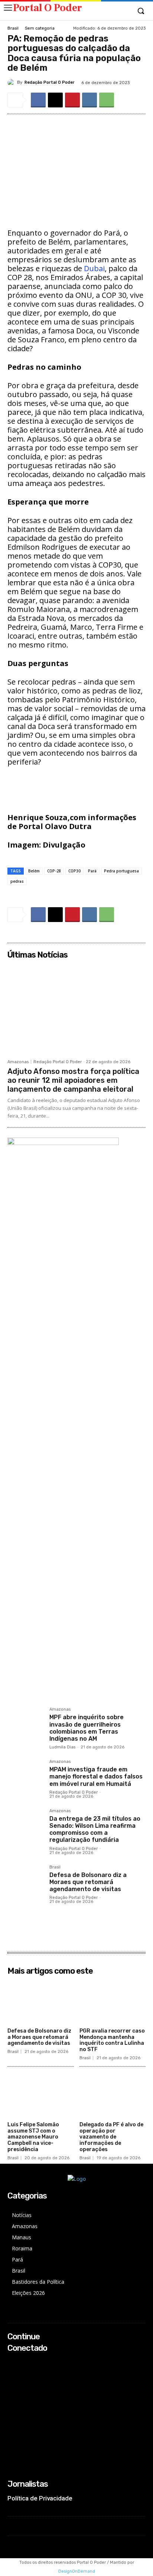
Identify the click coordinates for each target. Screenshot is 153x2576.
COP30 (74, 871)
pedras (17, 881)
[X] (55, 100)
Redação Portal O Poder (50, 82)
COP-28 (54, 871)
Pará (92, 871)
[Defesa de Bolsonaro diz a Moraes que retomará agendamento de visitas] (25, 1883)
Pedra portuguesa (121, 871)
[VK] (89, 100)
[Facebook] (38, 100)
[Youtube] (12, 2392)
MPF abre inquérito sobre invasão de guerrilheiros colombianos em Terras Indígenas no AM (87, 1728)
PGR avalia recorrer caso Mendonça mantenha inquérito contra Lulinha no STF (112, 2040)
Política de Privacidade (40, 2498)
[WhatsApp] (107, 100)
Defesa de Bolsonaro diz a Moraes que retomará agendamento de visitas (88, 1882)
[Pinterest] (72, 100)
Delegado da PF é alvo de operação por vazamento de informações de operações (111, 2137)
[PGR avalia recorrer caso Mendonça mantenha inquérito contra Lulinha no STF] (113, 2001)
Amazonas (18, 1062)
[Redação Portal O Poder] (12, 83)
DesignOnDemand (77, 2571)
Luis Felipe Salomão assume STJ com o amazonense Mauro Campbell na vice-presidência (33, 2137)
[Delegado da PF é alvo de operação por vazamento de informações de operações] (113, 2095)
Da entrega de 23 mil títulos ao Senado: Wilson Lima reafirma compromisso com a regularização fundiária (95, 1829)
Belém (34, 871)
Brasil (13, 28)
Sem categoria (40, 28)
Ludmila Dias (62, 1747)
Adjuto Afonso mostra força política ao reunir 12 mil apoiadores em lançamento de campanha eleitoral (73, 1080)
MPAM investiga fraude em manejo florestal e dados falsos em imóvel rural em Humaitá (96, 1776)
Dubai (94, 268)
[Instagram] (12, 2372)
